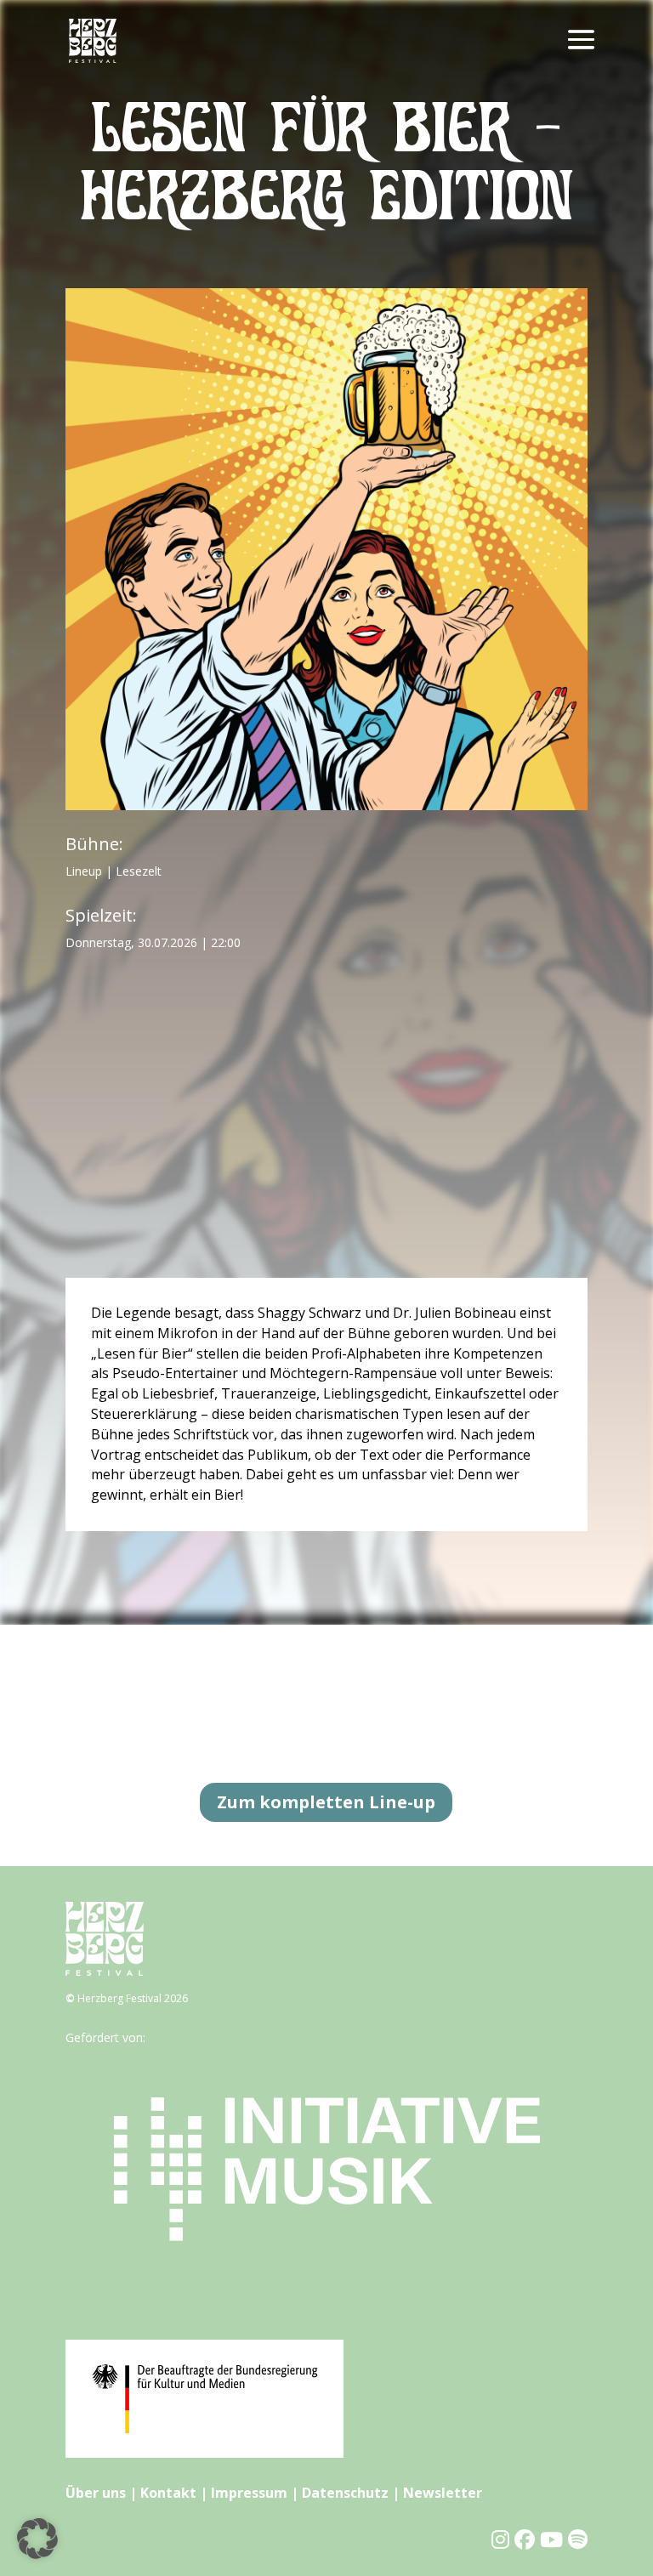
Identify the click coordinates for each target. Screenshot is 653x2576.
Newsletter (443, 2493)
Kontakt (168, 2493)
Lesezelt (139, 871)
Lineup (84, 871)
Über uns (96, 2493)
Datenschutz (345, 2493)
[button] (37, 2539)
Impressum (249, 2493)
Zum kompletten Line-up (326, 1802)
